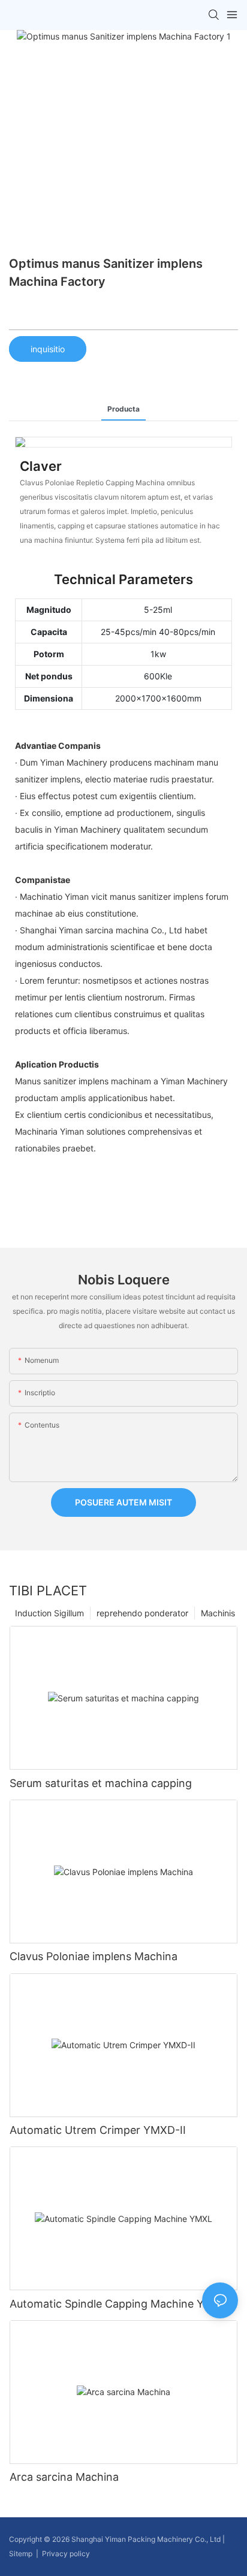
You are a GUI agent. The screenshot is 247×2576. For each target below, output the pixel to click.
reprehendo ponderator (142, 1613)
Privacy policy (66, 2554)
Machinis (218, 1613)
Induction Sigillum (49, 1613)
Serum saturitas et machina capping (101, 1783)
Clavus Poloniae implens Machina (94, 1956)
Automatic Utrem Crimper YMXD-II (98, 2130)
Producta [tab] (123, 409)
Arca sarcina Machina (64, 2477)
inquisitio (48, 349)
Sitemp (22, 2554)
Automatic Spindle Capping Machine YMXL (118, 2304)
